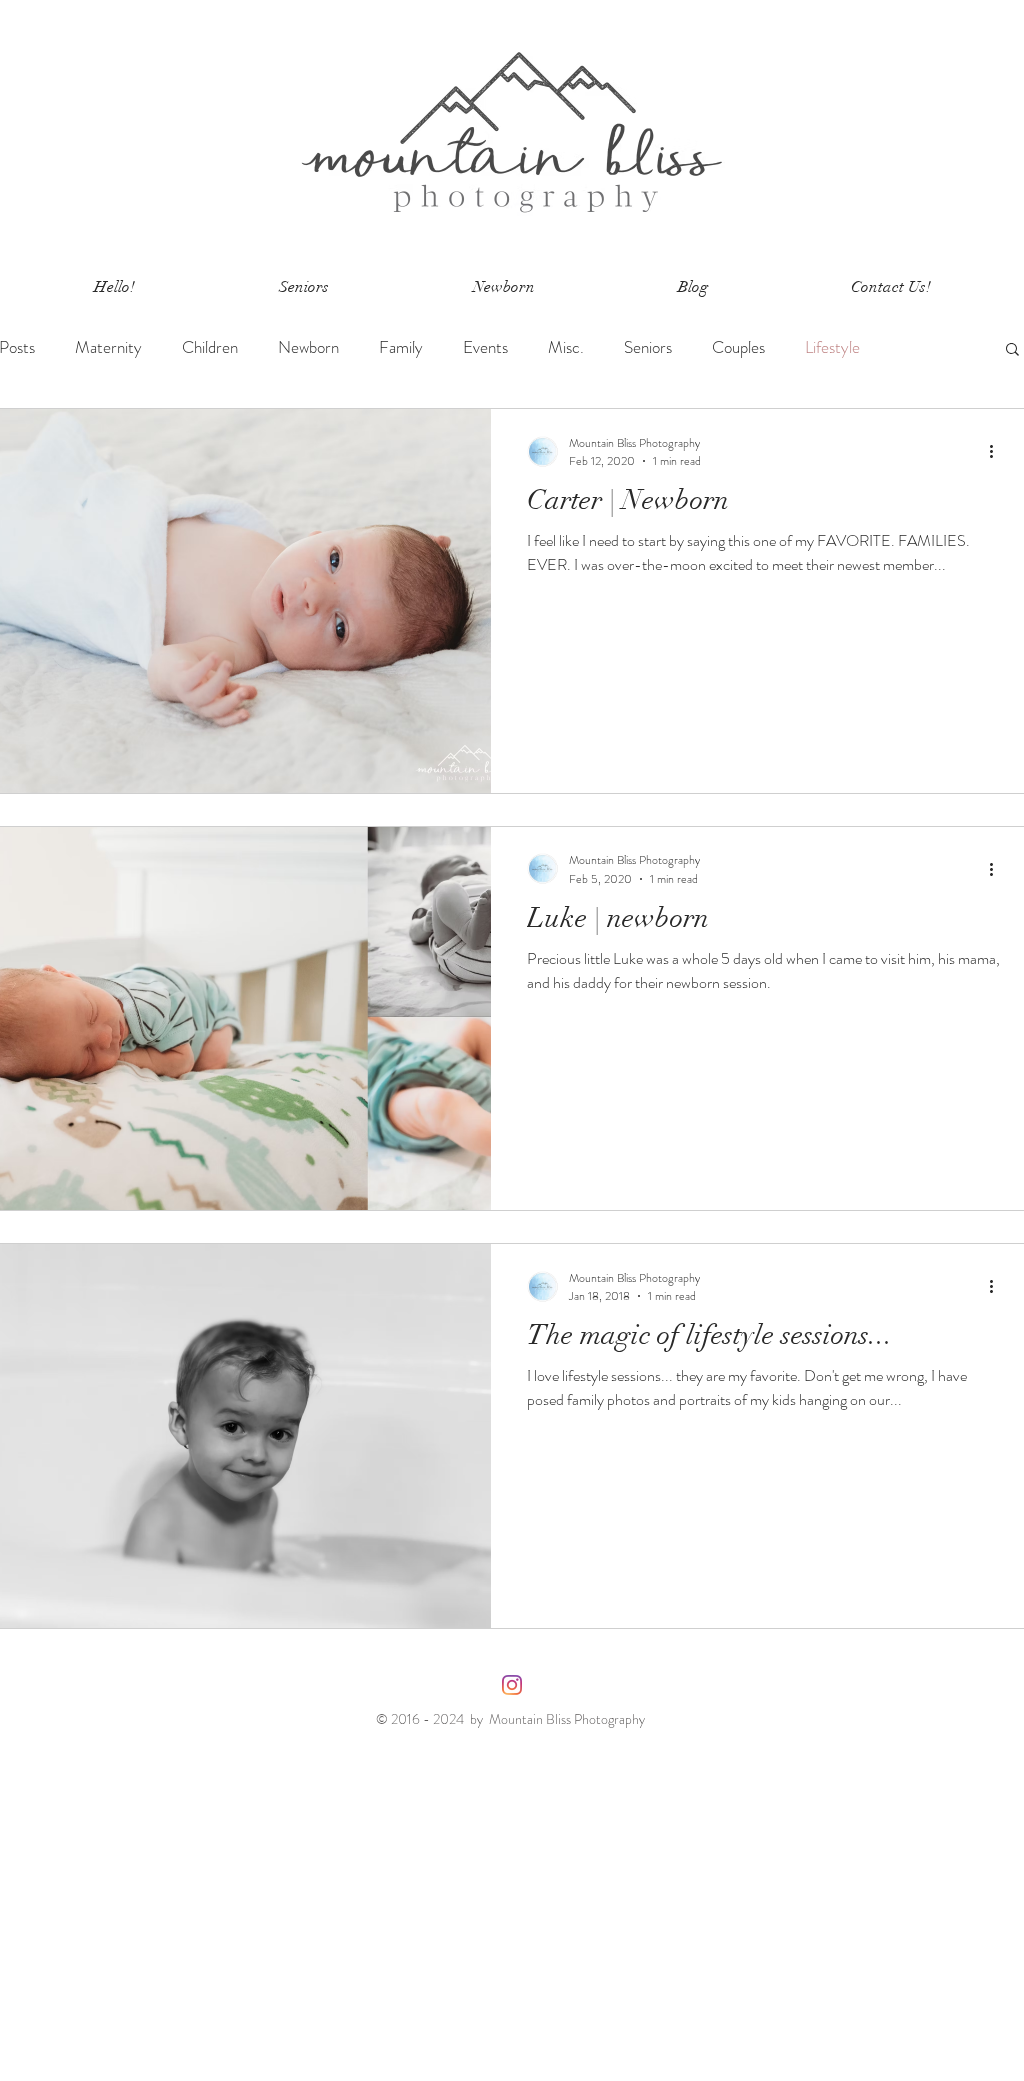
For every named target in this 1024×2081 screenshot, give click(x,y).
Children (210, 347)
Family (401, 347)
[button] (1012, 350)
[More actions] (998, 452)
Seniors (648, 347)
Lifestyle (832, 347)
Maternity (108, 347)
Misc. (566, 347)
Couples (738, 347)
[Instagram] (512, 1685)
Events (485, 347)
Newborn (308, 347)
